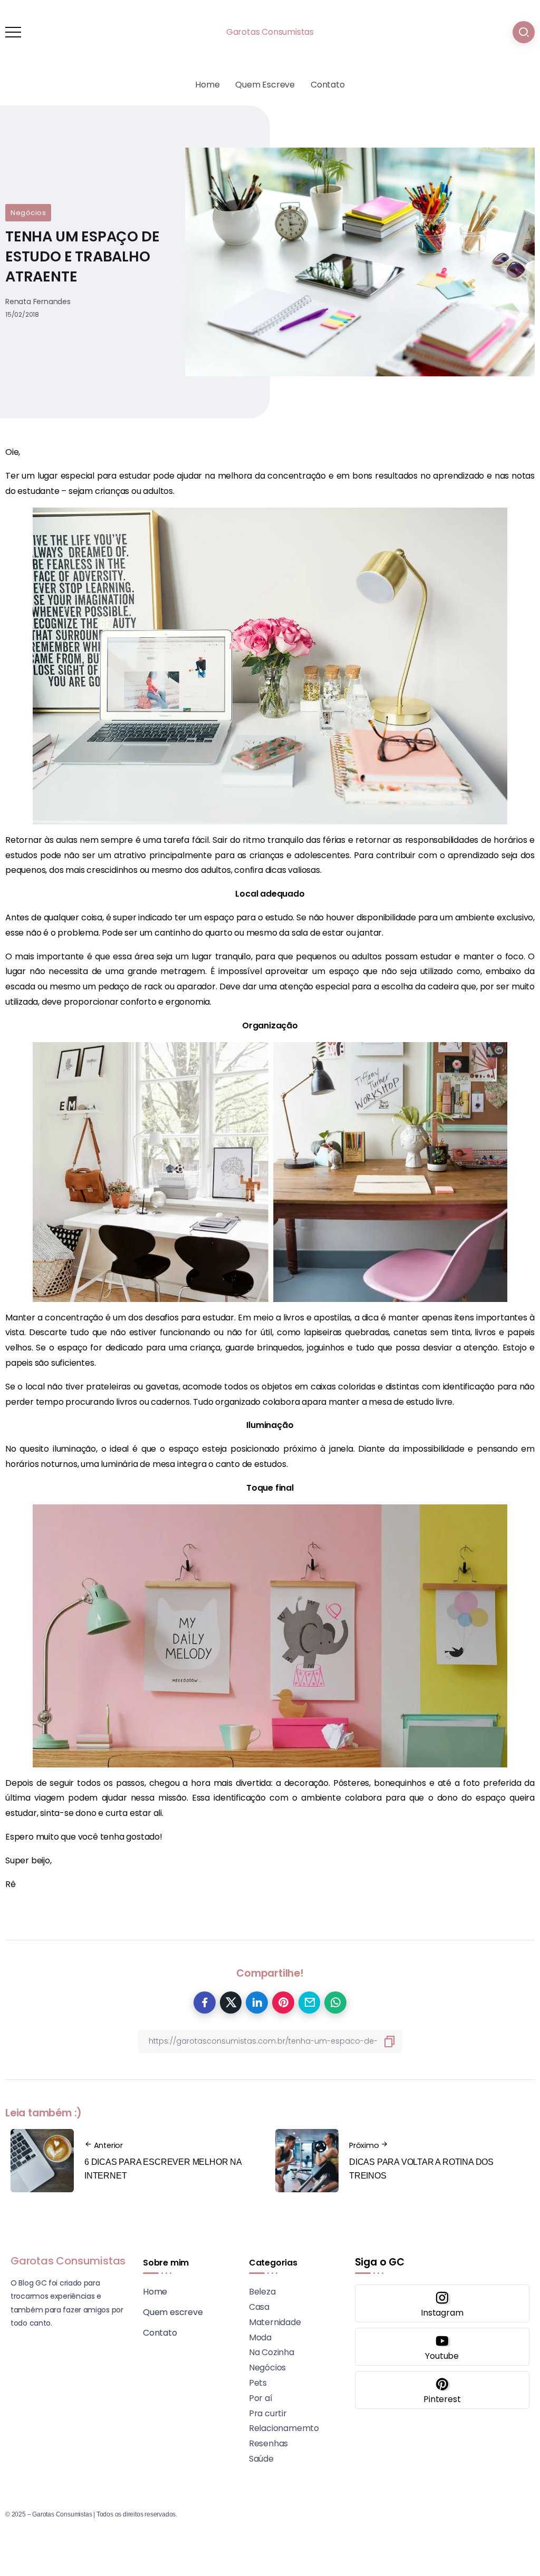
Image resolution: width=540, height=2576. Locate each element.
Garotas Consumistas (270, 32)
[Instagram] (442, 2303)
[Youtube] (442, 2347)
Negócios (28, 213)
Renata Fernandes (38, 302)
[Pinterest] (442, 2390)
